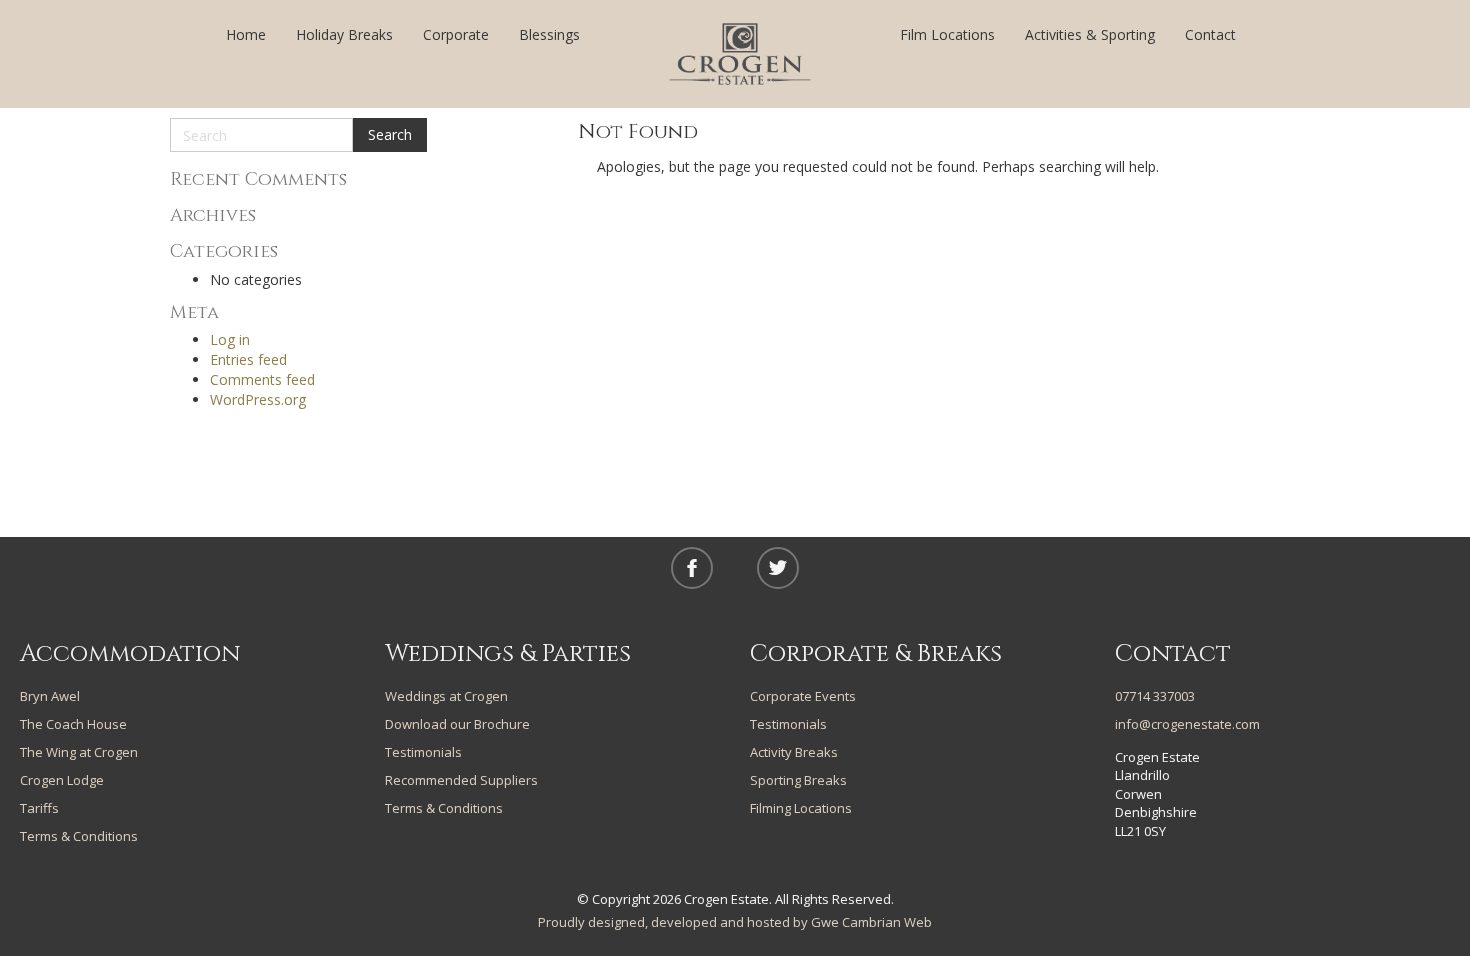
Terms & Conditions (79, 836)
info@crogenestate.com (1187, 724)
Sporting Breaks (798, 780)
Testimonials (423, 752)
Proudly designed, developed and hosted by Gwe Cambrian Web (735, 922)
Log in (230, 339)
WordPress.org (258, 399)
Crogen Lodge (62, 780)
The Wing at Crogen (79, 752)
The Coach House (73, 724)
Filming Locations (801, 808)
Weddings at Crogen (446, 696)
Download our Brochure (457, 724)
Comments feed (262, 379)
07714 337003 (1155, 696)
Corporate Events (803, 696)
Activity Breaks (794, 752)
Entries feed (248, 359)
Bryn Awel (50, 696)
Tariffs (39, 808)
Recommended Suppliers (461, 780)
